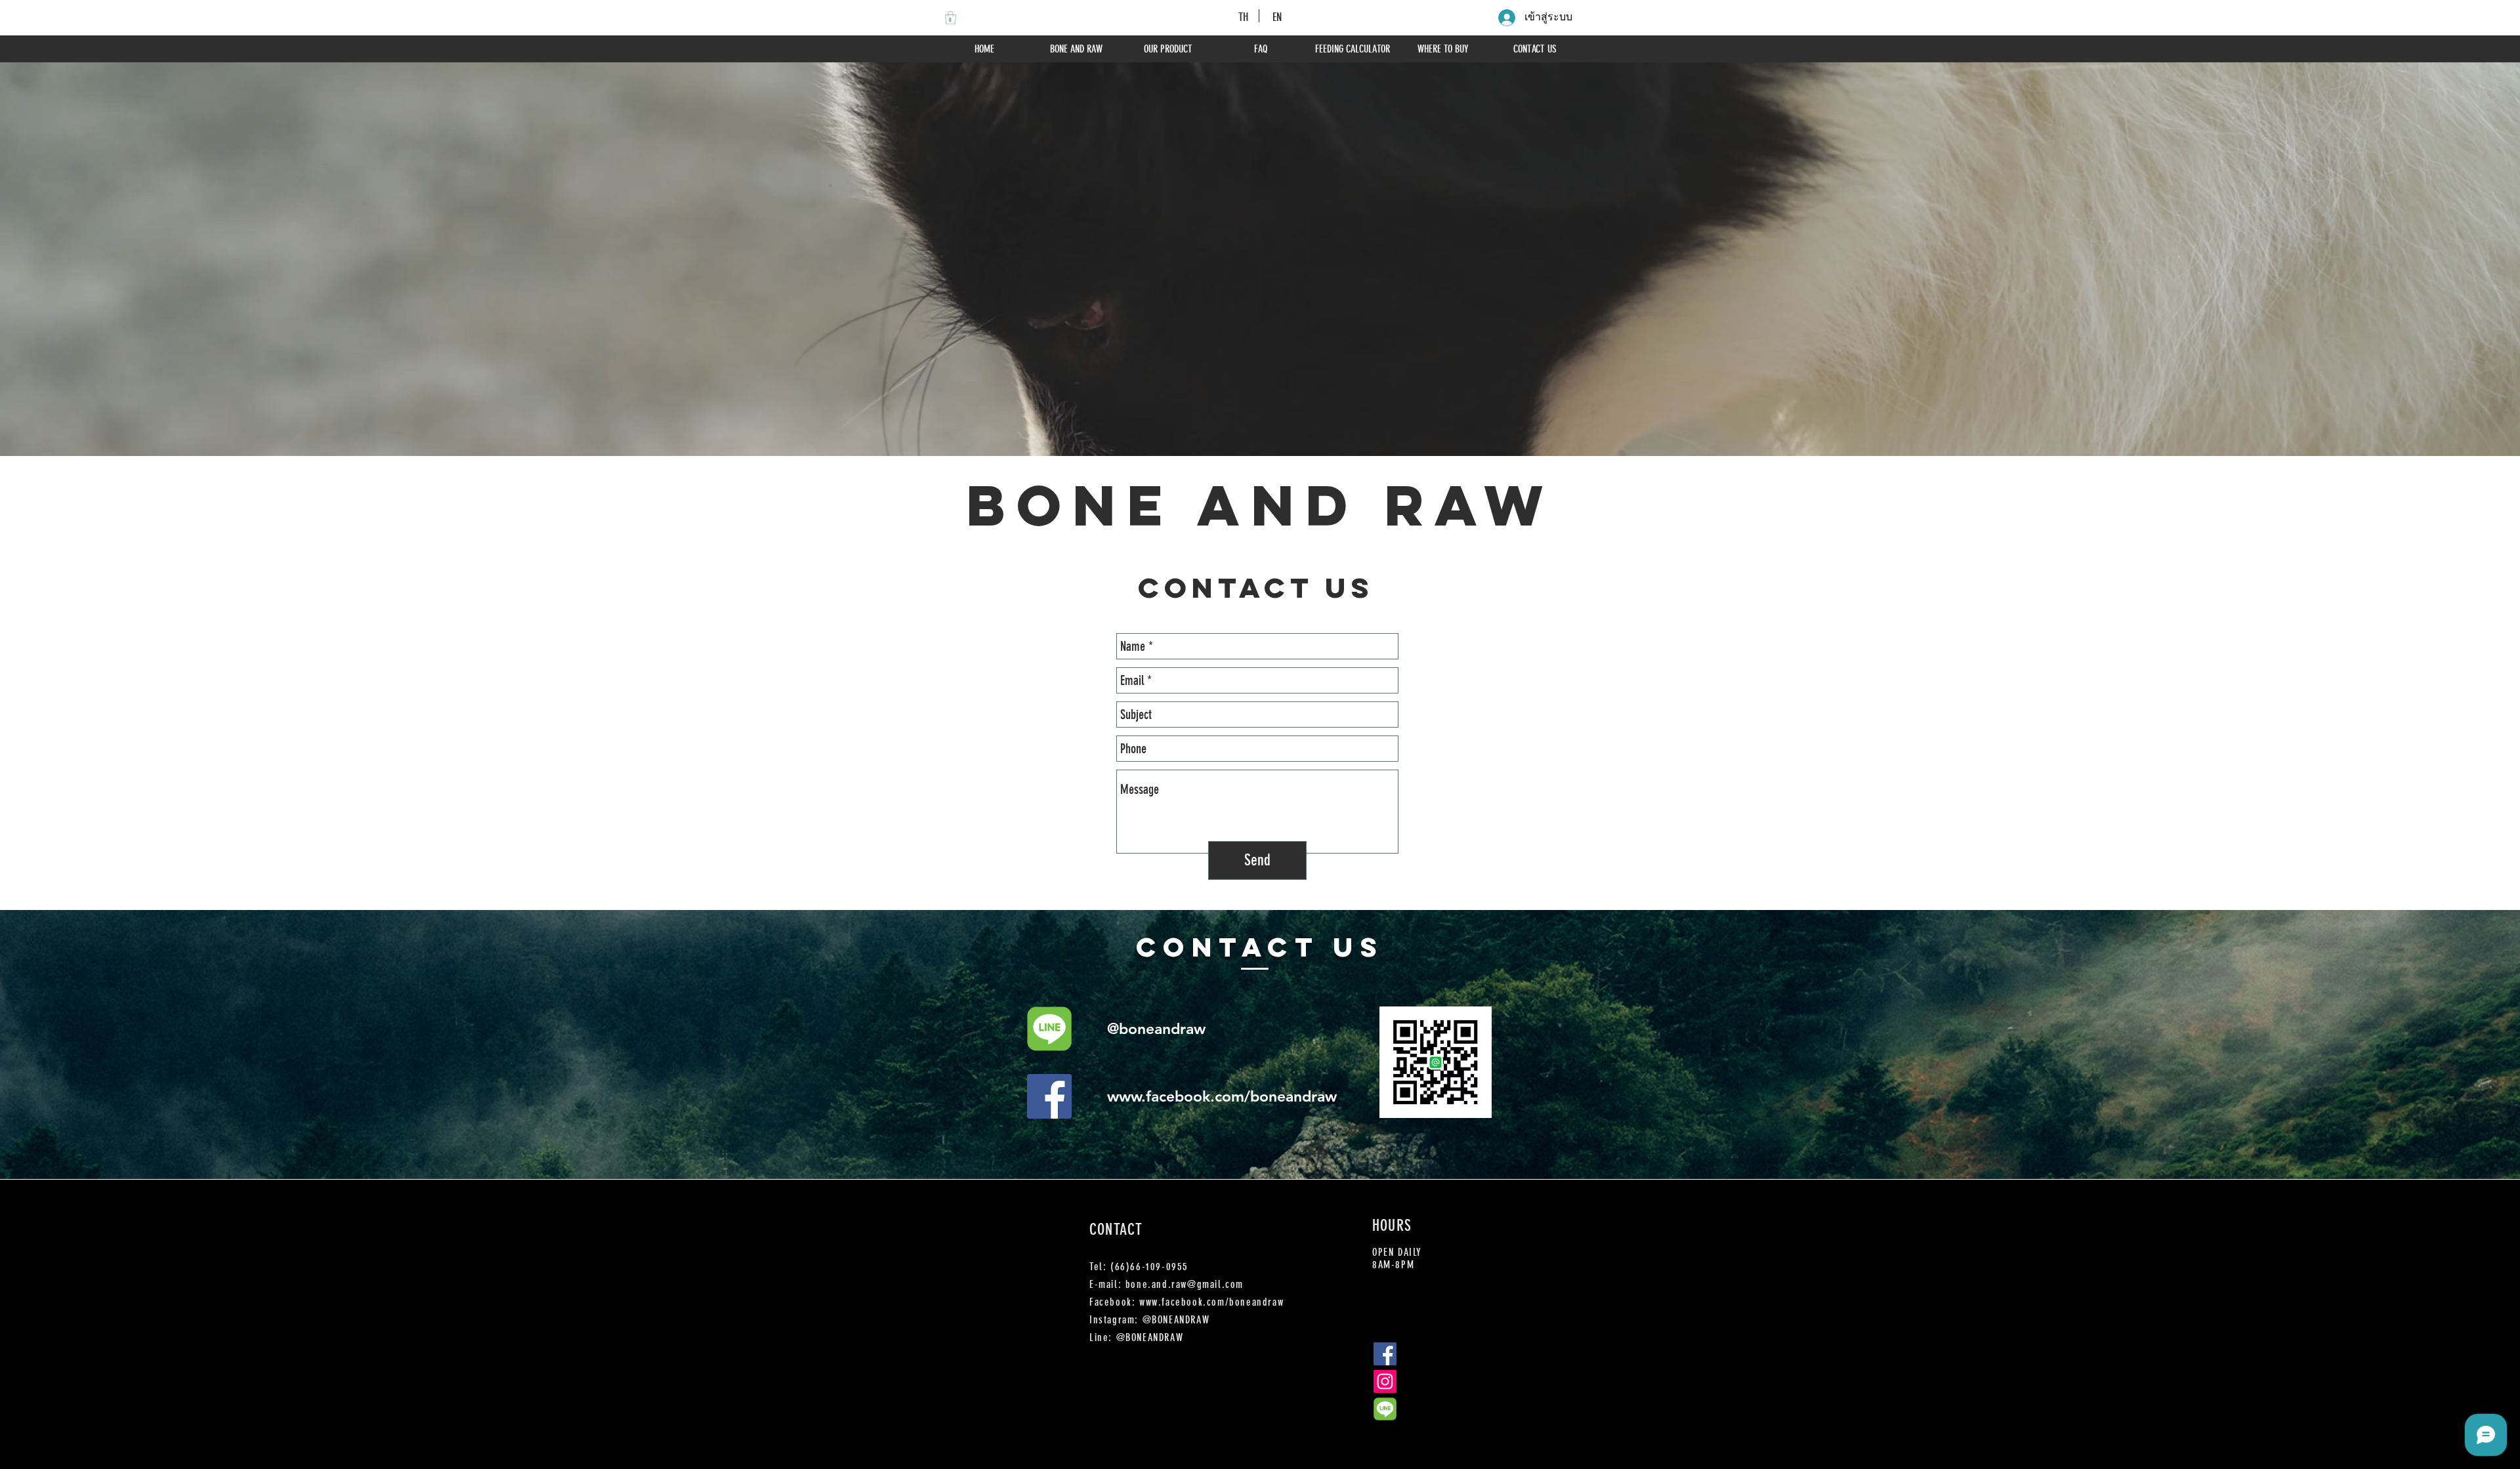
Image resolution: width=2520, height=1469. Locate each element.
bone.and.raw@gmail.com (1185, 1284)
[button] (951, 18)
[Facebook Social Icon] (1049, 1096)
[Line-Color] (1049, 1029)
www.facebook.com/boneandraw (1222, 1096)
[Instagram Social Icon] (1385, 1381)
